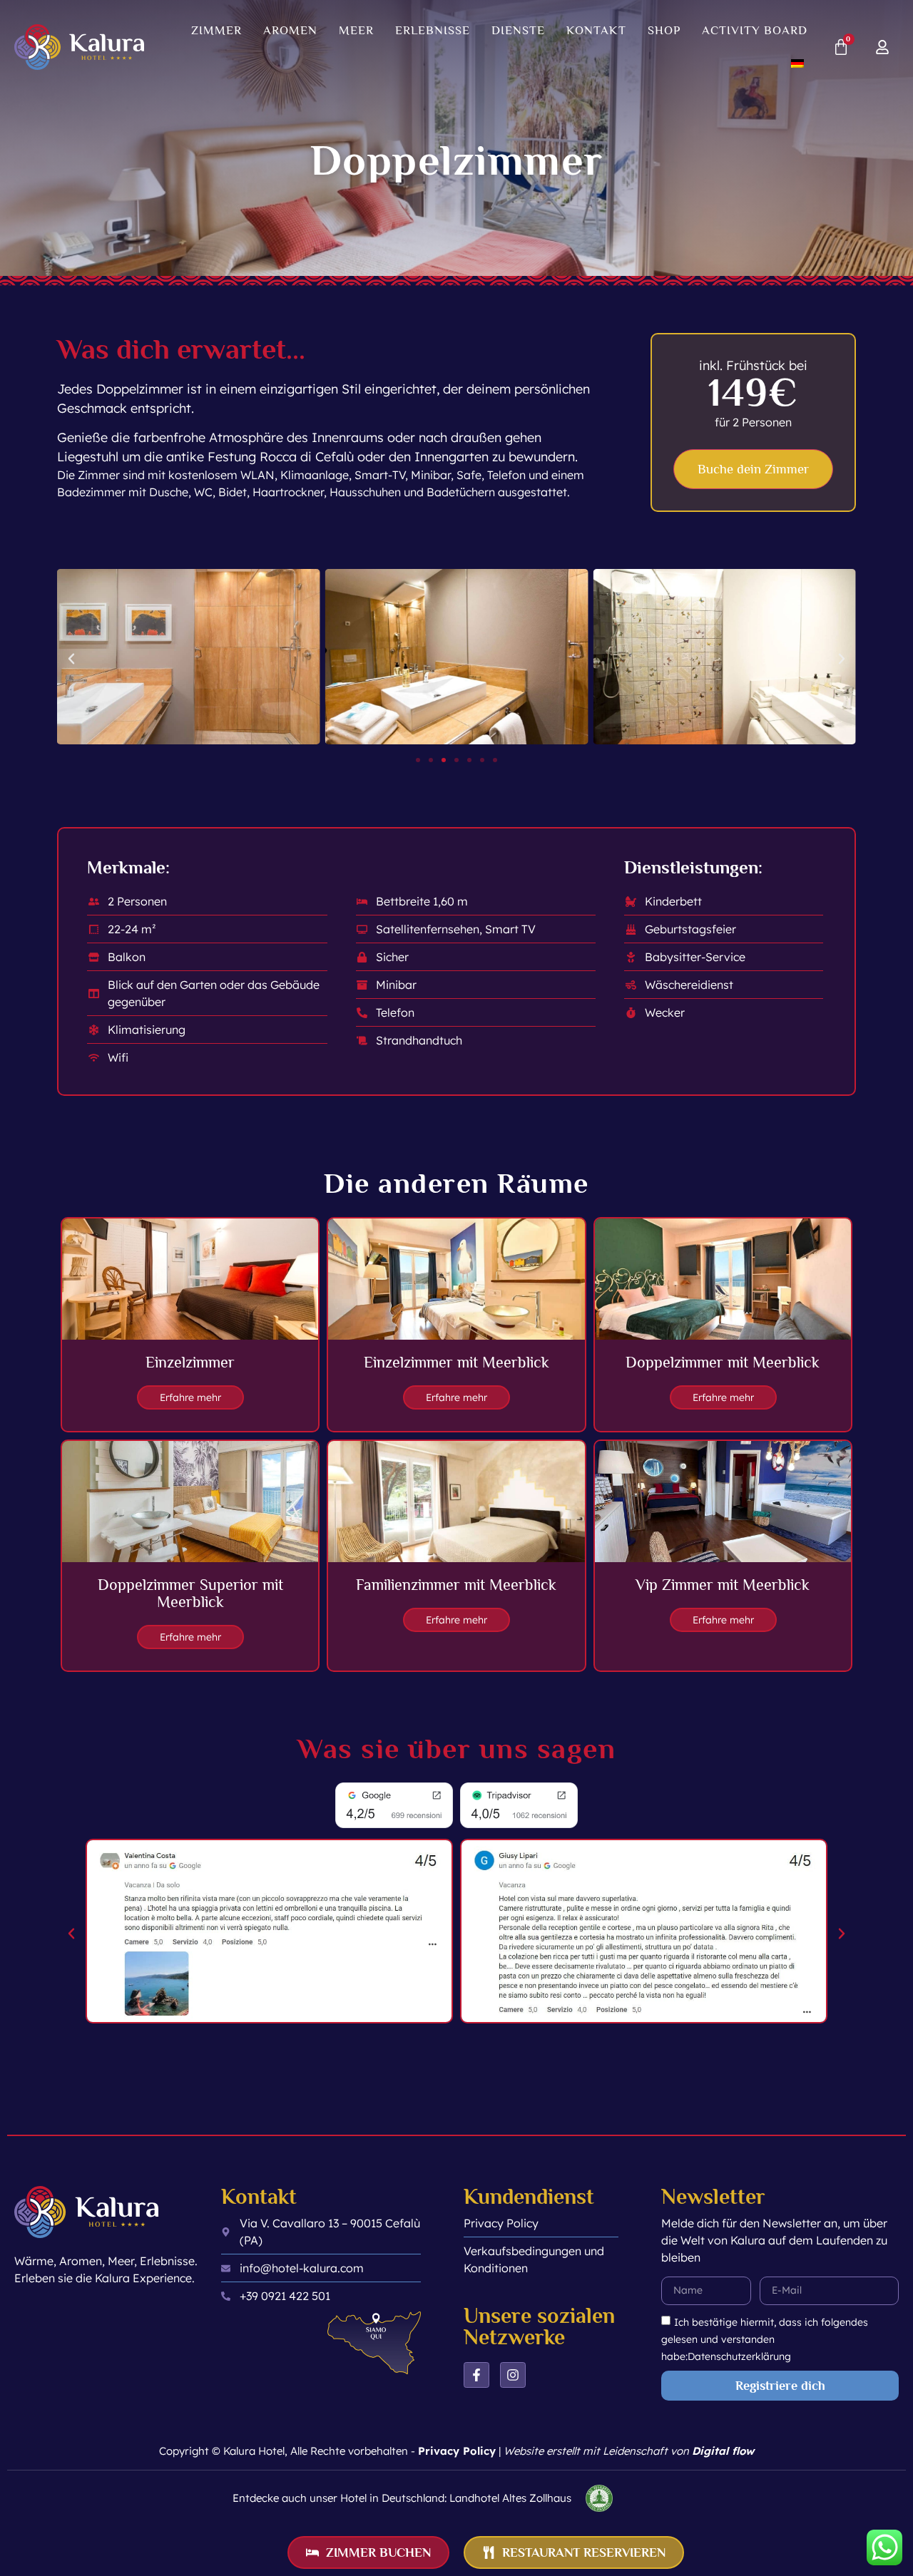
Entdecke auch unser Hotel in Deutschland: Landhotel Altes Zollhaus (402, 2498)
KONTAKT (596, 30)
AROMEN (290, 30)
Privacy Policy (457, 2451)
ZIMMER (216, 30)
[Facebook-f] (476, 2375)
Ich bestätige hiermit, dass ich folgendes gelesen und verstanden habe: (765, 2339)
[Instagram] (513, 2375)
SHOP (664, 30)
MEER (356, 30)
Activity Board (755, 30)
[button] (71, 659)
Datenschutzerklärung (739, 2356)
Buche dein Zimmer (753, 469)
